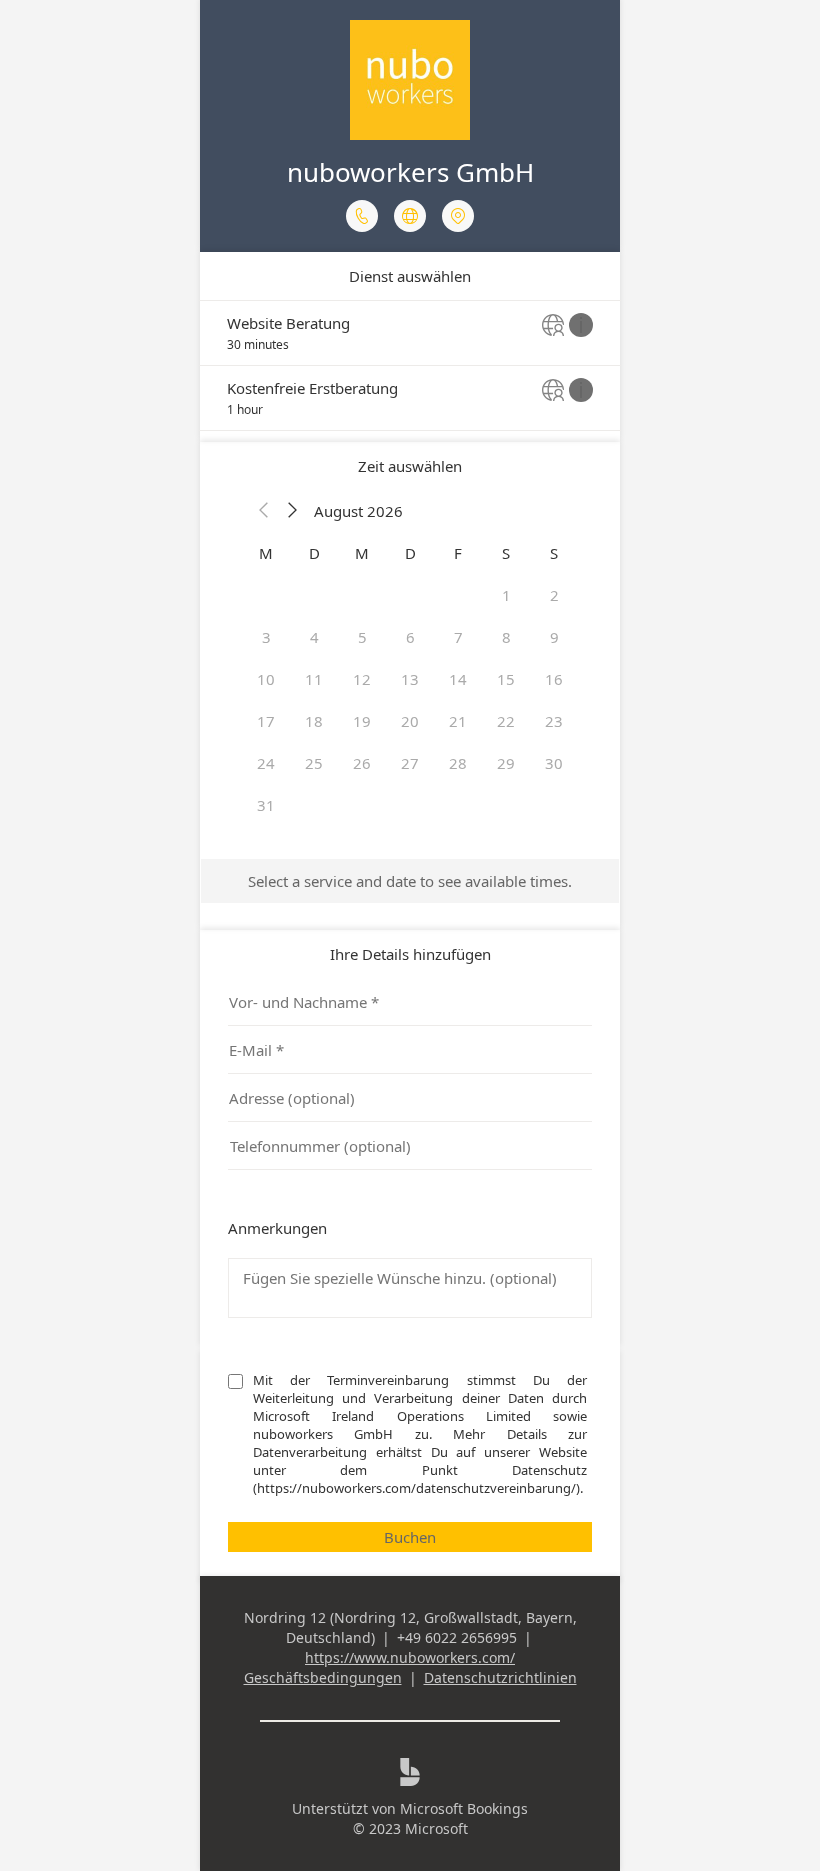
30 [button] (554, 763)
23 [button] (554, 721)
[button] (264, 511)
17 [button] (266, 721)
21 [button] (458, 721)
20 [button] (410, 721)
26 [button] (362, 763)
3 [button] (266, 637)
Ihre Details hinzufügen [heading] (410, 954)
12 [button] (362, 679)
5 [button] (362, 637)
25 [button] (314, 763)
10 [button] (266, 679)
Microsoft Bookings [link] (464, 1808)
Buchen (410, 1537)
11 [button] (314, 679)
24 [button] (266, 763)
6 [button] (410, 637)
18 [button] (314, 721)
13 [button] (410, 679)
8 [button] (506, 637)
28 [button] (458, 763)
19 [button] (362, 721)
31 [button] (266, 805)
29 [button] (506, 763)
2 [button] (554, 595)
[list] (410, 365)
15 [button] (506, 679)
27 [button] (410, 763)
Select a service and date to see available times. (410, 881)
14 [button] (458, 679)
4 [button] (314, 637)
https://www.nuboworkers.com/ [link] (410, 1657)
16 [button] (554, 679)
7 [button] (458, 637)
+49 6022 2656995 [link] (457, 1637)
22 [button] (506, 721)
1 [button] (506, 595)
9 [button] (554, 637)
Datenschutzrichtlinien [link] (500, 1677)
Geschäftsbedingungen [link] (323, 1677)
